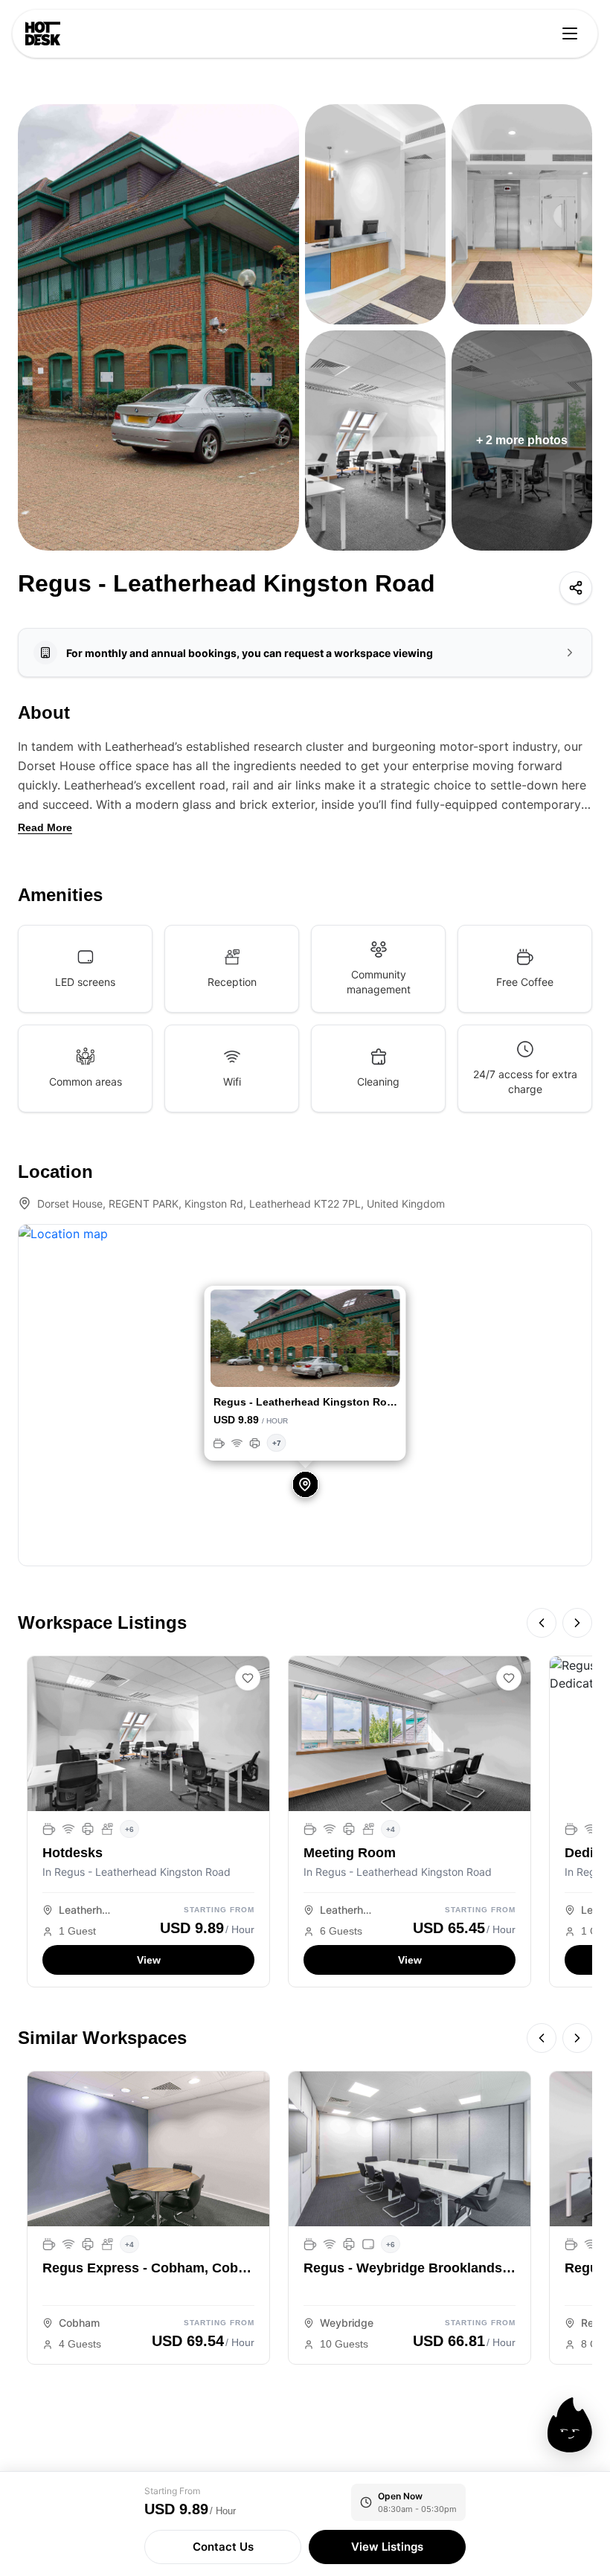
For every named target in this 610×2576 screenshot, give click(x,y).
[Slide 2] (275, 1368)
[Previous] (542, 1623)
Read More (45, 827)
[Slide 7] (346, 1368)
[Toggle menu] (570, 33)
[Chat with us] (570, 2425)
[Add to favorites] (248, 1678)
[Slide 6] (332, 1368)
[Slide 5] (318, 1368)
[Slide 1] (261, 1368)
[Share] (576, 588)
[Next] (577, 1623)
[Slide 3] (289, 1368)
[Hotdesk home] (43, 33)
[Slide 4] (304, 1368)
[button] (225, 1340)
